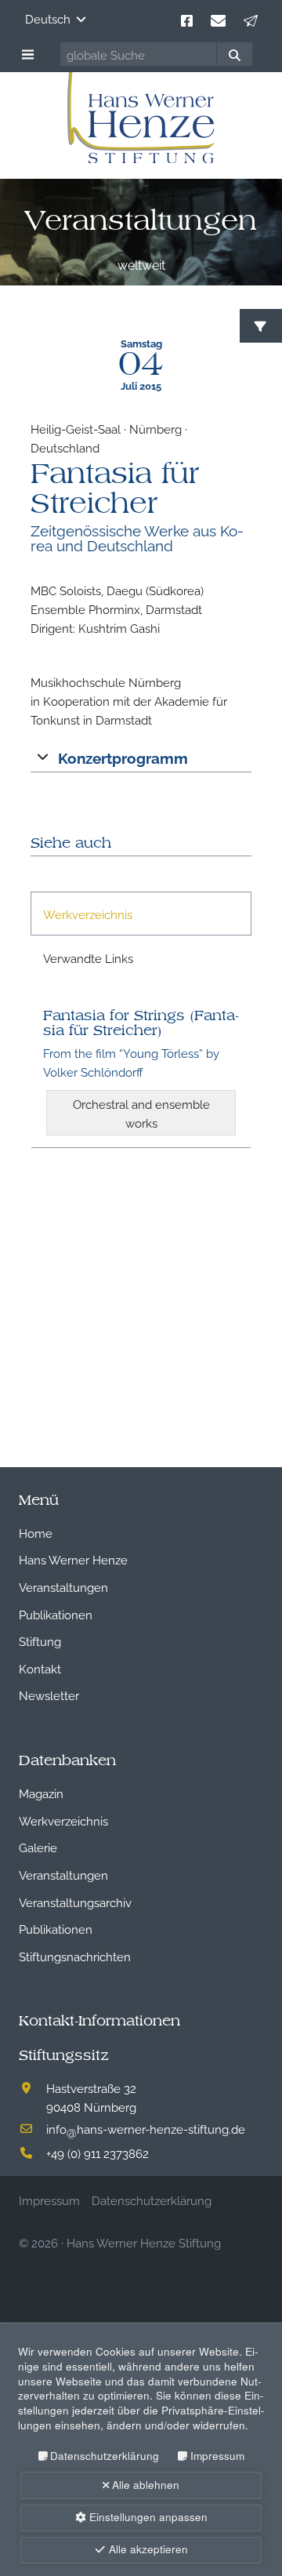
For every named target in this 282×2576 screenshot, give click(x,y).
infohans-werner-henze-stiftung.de (146, 2128)
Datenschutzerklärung (105, 2456)
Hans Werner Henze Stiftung (144, 2242)
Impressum (217, 2456)
